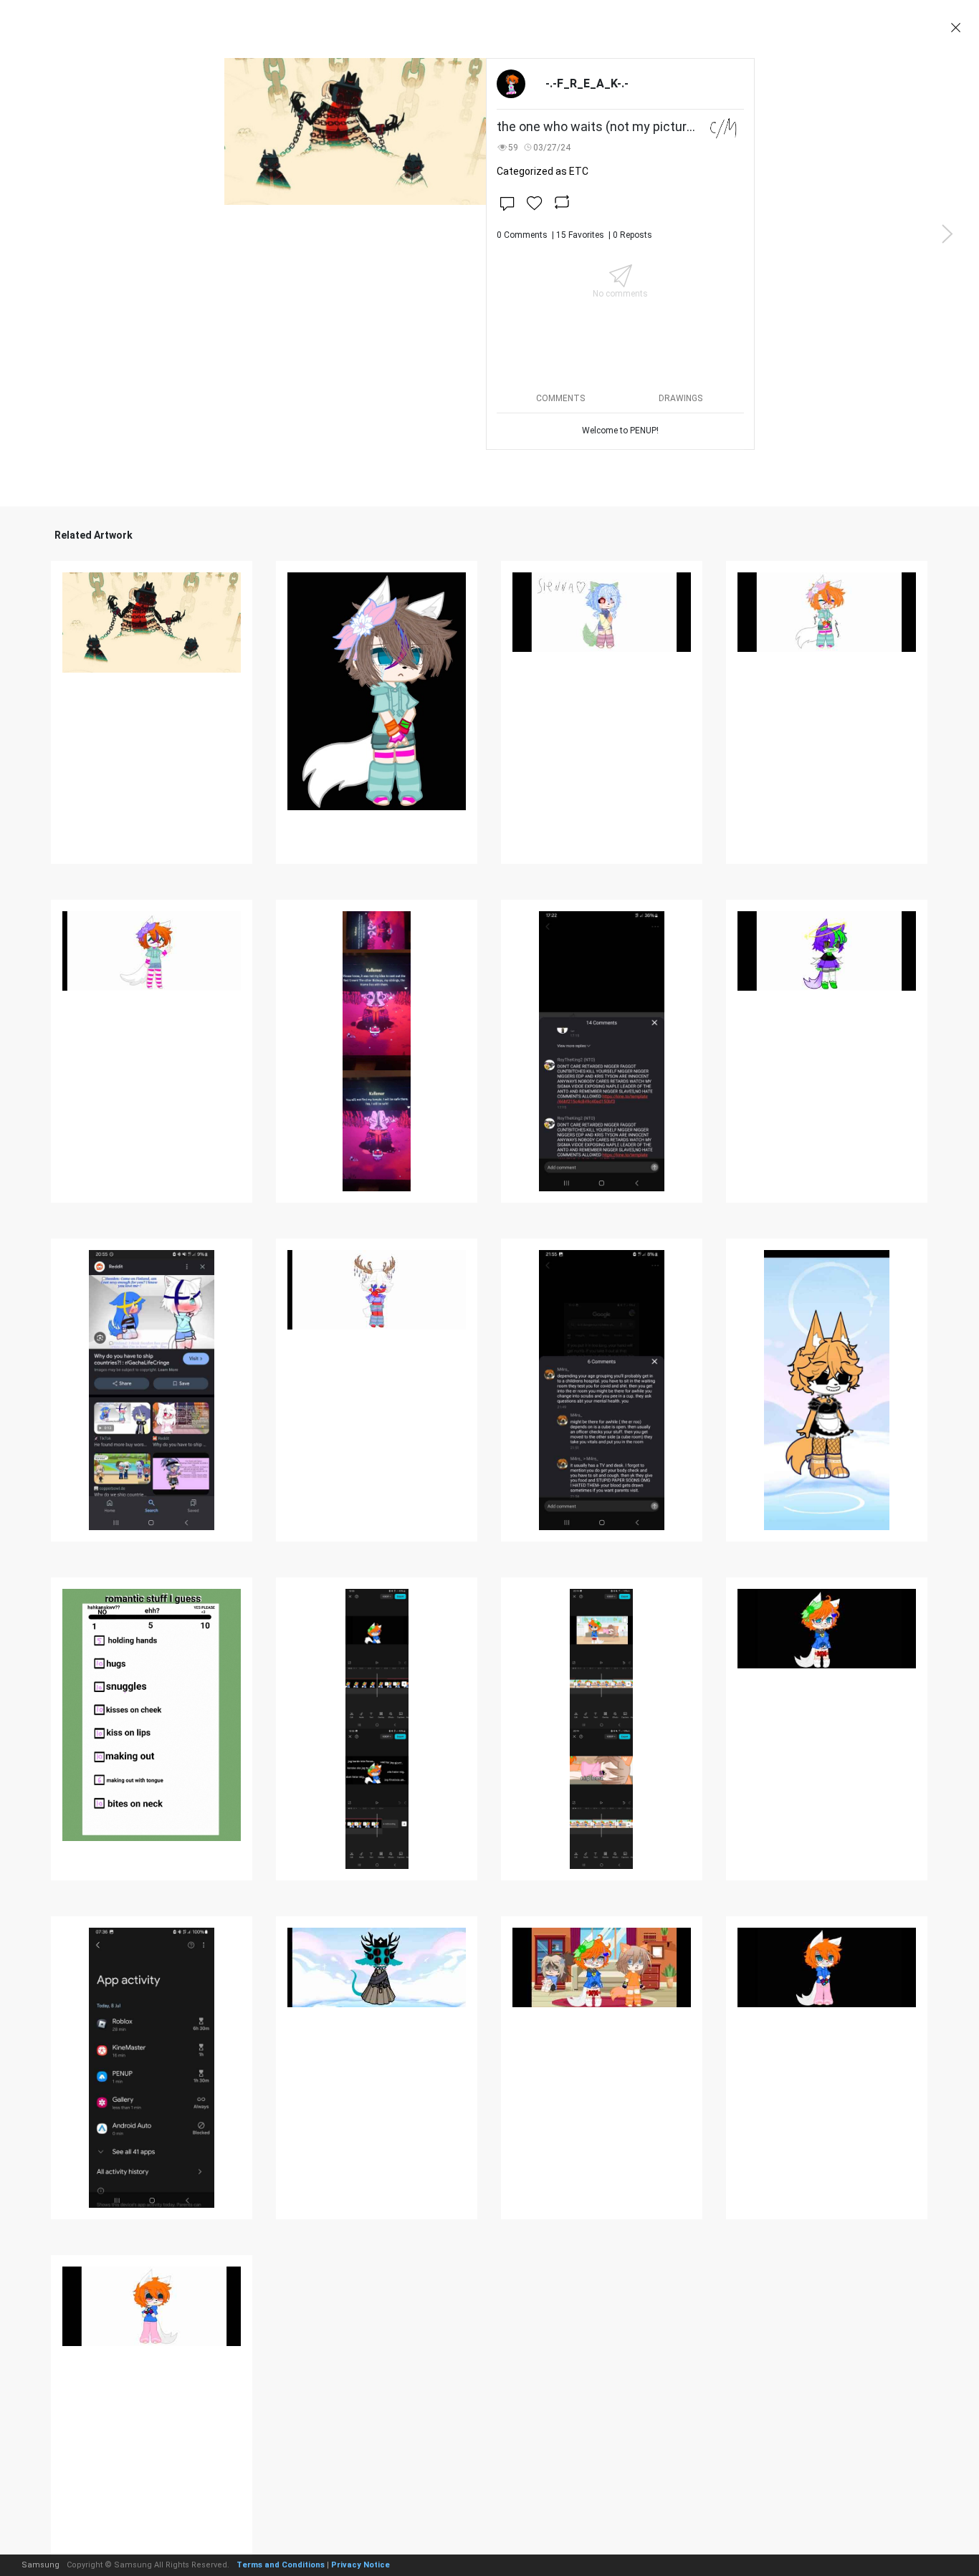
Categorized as (543, 171)
